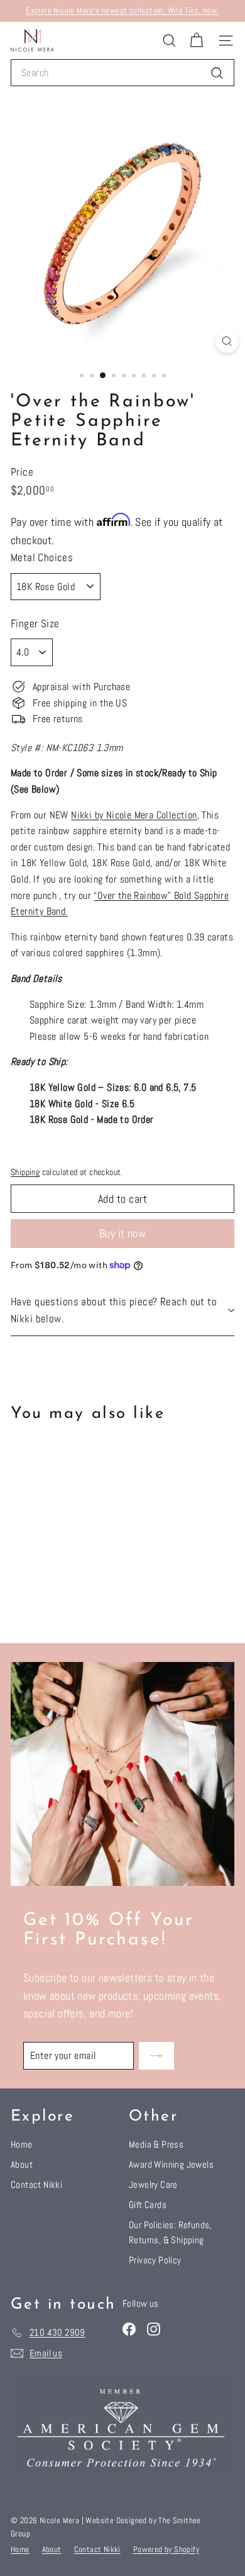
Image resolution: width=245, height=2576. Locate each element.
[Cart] (196, 41)
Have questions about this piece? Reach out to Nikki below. (114, 1310)
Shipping (25, 1172)
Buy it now (123, 1233)
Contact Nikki (36, 2184)
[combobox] (122, 73)
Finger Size (35, 623)
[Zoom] (227, 341)
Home (22, 2144)
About (22, 2164)
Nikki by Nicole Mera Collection (134, 815)
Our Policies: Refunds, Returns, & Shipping (170, 2232)
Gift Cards (148, 2205)
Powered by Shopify (166, 2549)
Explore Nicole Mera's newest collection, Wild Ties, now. (122, 10)
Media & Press (156, 2144)
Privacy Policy (155, 2260)
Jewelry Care (153, 2184)
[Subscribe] (156, 2056)
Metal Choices (42, 557)
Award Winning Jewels (171, 2164)
